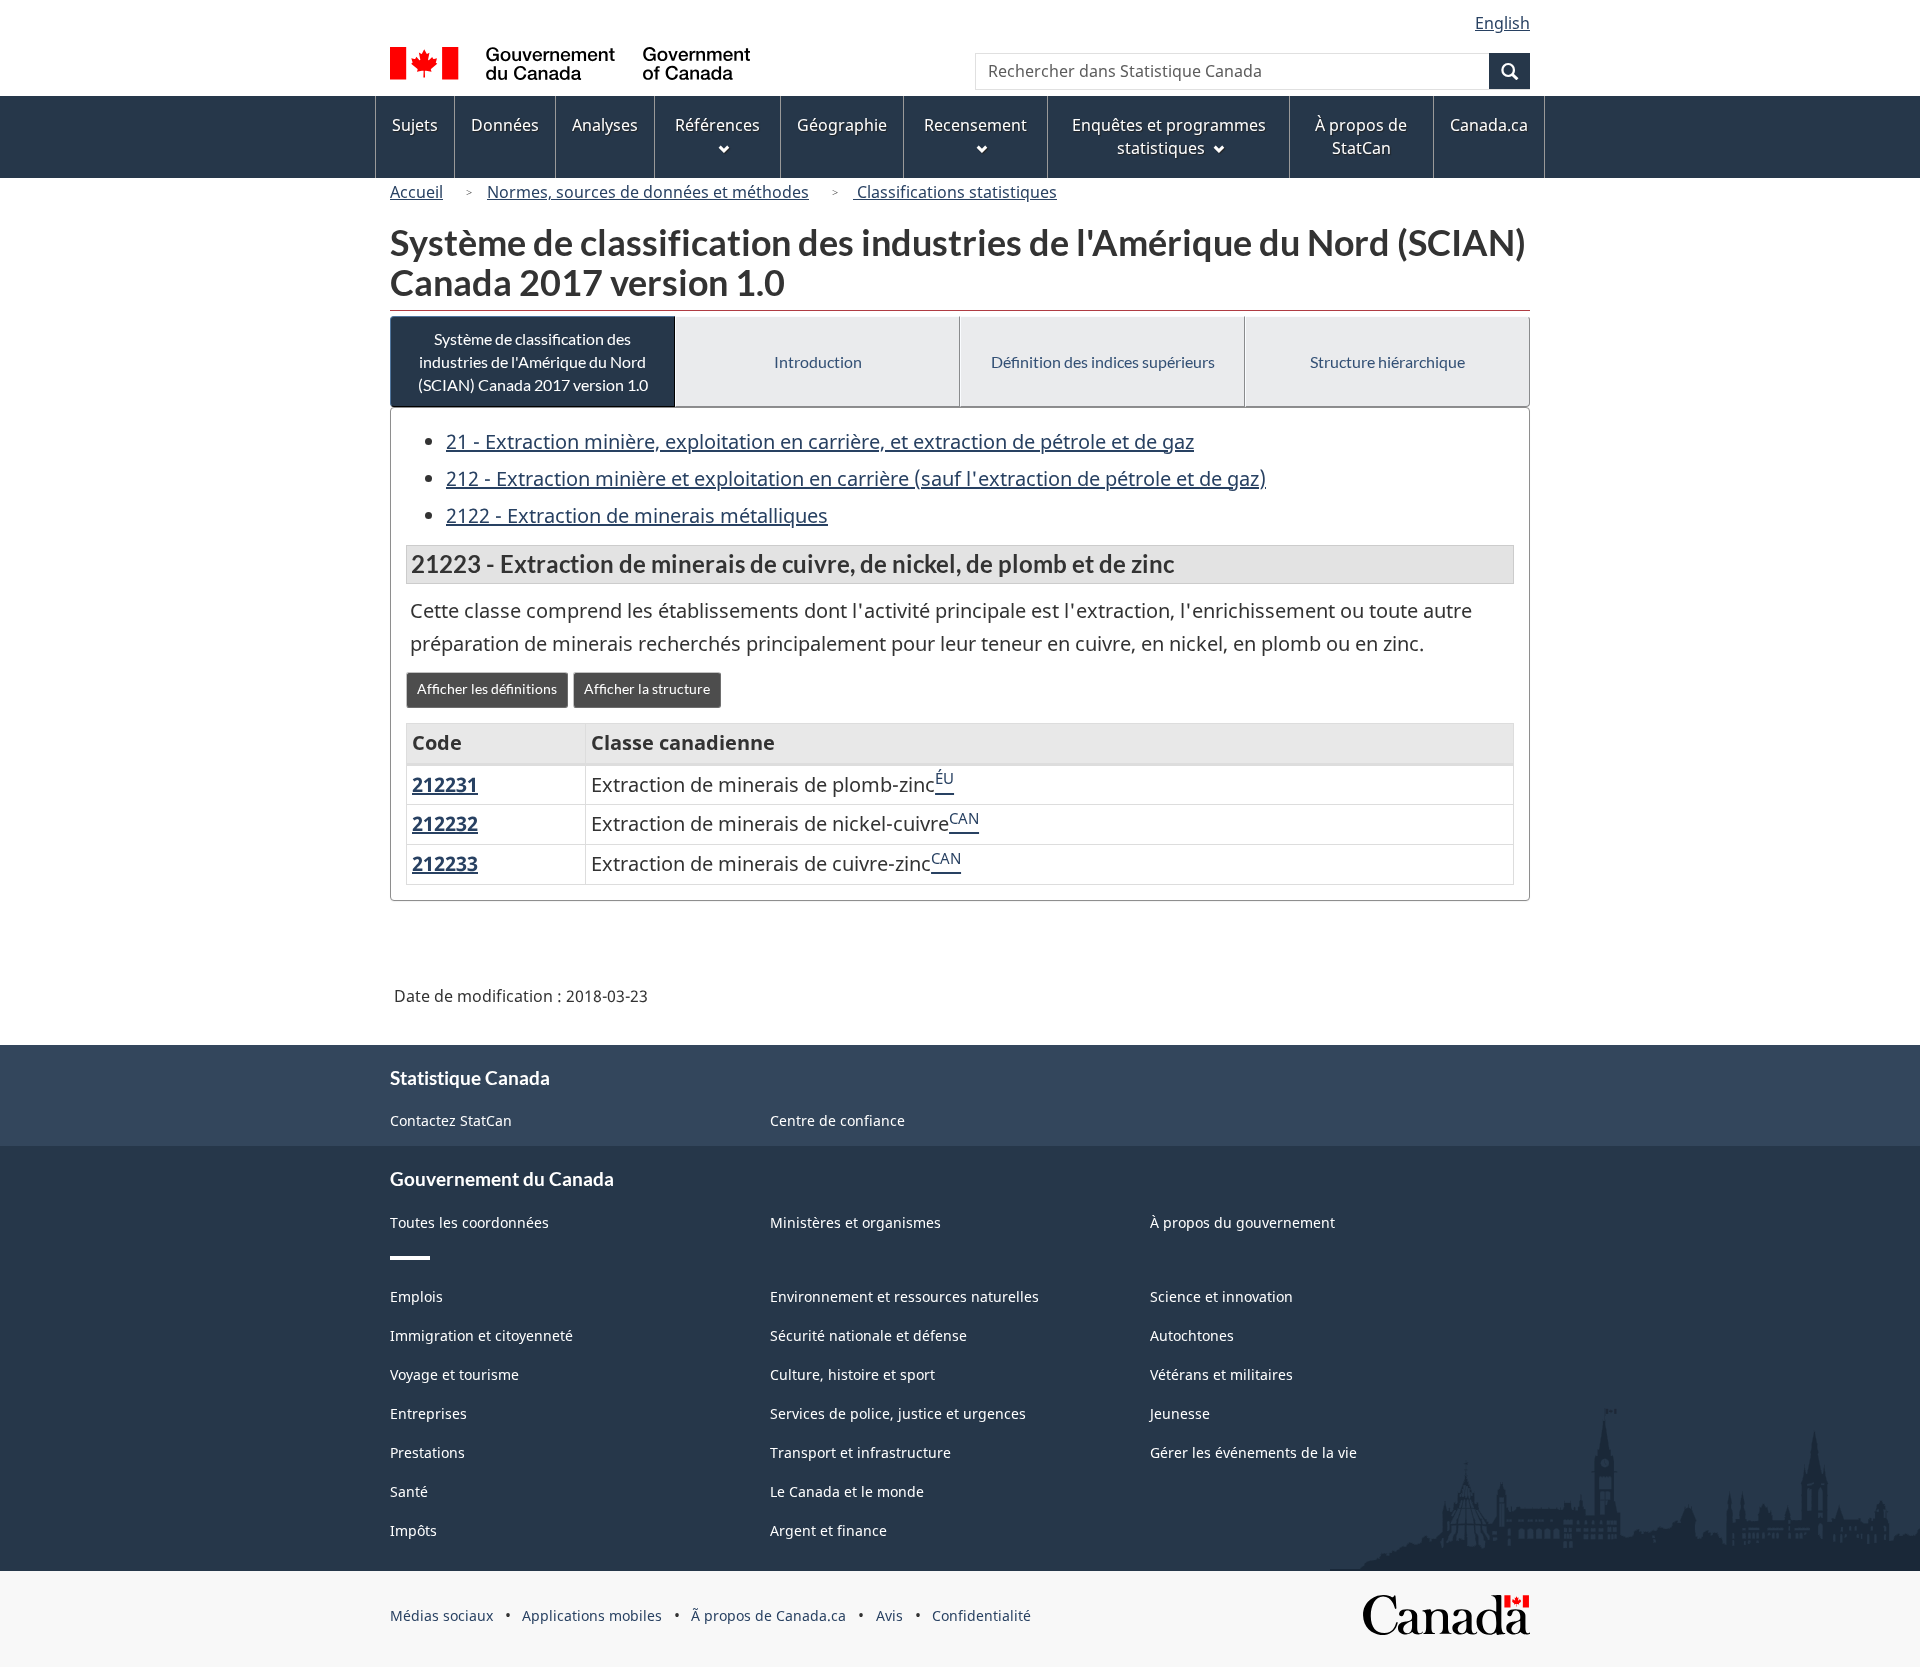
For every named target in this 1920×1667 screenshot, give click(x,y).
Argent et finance (828, 1530)
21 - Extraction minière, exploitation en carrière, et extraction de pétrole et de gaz (820, 441)
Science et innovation (1221, 1296)
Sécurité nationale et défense (868, 1335)
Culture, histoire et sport (852, 1374)
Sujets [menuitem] (415, 125)
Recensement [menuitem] (975, 125)
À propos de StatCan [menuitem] (1361, 136)
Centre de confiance (837, 1120)
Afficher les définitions (487, 688)
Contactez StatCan (451, 1120)
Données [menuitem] (505, 125)
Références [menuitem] (717, 125)
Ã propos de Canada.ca (768, 1615)
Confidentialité (981, 1615)
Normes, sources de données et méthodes (648, 192)
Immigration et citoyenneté (481, 1335)
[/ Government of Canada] (570, 66)
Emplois (416, 1296)
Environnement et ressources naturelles (904, 1296)
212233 (445, 863)
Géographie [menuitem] (842, 125)
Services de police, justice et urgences (898, 1413)
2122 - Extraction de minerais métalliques (637, 515)
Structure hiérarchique (1387, 361)
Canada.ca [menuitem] (1489, 125)
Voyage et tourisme (454, 1374)
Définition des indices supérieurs (1103, 361)
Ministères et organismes (855, 1222)
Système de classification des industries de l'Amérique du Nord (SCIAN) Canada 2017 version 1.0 (533, 361)
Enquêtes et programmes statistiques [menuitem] (1169, 136)
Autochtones (1192, 1335)
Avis (889, 1615)
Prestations (427, 1452)
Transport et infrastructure (860, 1452)
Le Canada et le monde (847, 1491)
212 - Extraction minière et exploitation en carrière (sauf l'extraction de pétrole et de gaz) (856, 478)
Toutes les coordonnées (469, 1222)
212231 (445, 784)
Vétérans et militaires (1221, 1374)
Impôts (413, 1530)
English (1502, 23)
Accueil (416, 192)
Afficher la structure (647, 688)
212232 (445, 823)
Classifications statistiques (955, 192)
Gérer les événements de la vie (1253, 1452)
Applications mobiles (592, 1615)
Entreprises (428, 1413)
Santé (409, 1491)
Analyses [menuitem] (605, 125)
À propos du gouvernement (1242, 1222)
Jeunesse (1180, 1413)
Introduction (818, 361)
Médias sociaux (441, 1615)
